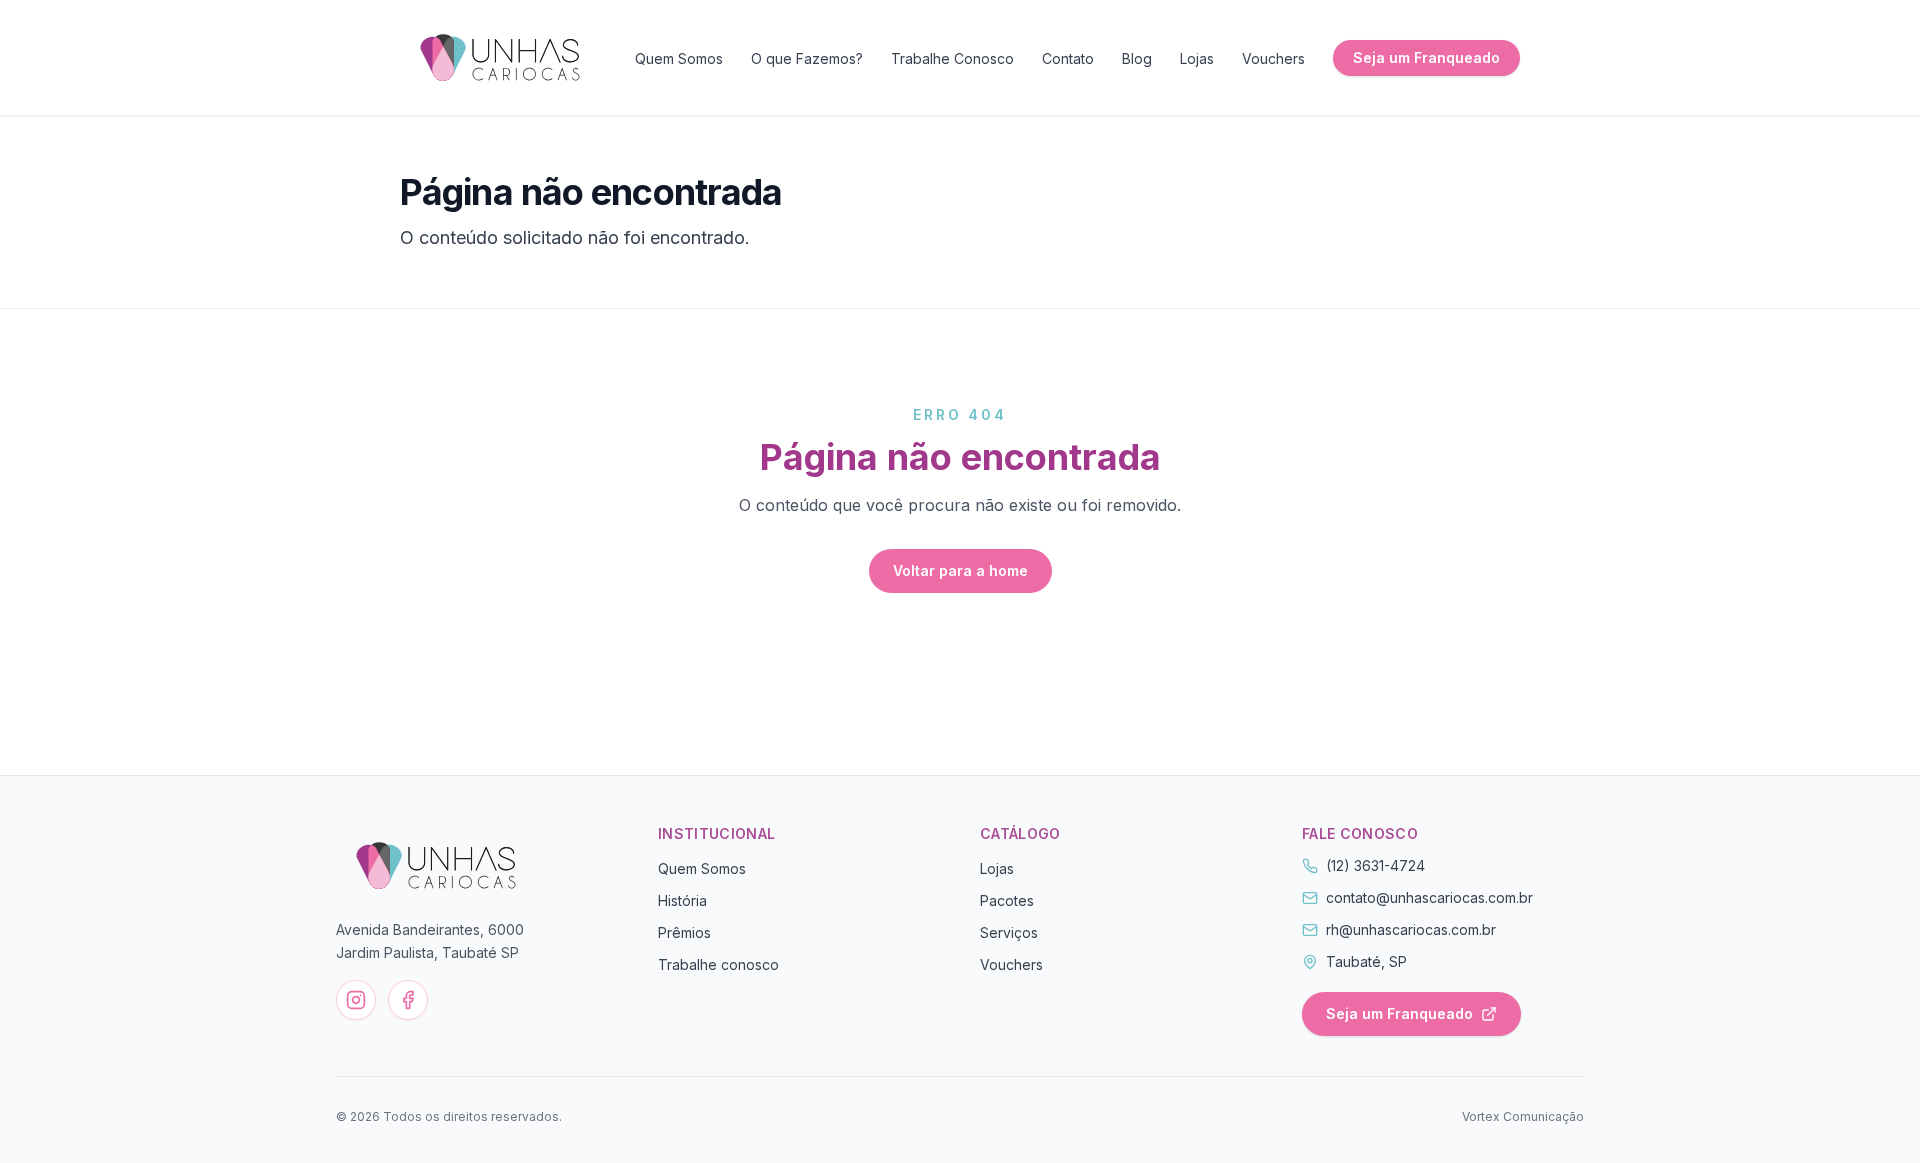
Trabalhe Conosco (952, 58)
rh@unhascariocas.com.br (1411, 929)
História (682, 900)
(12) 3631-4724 (1375, 865)
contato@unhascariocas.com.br (1429, 897)
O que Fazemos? (807, 58)
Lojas (1197, 58)
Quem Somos (679, 58)
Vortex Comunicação (1523, 1116)
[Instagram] (356, 1000)
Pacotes (1007, 900)
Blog (1137, 58)
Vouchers (1273, 58)
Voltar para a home (960, 570)
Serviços (1009, 932)
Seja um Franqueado (1426, 57)
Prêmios (684, 932)
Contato (1068, 58)
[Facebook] (408, 1000)
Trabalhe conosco (718, 964)
